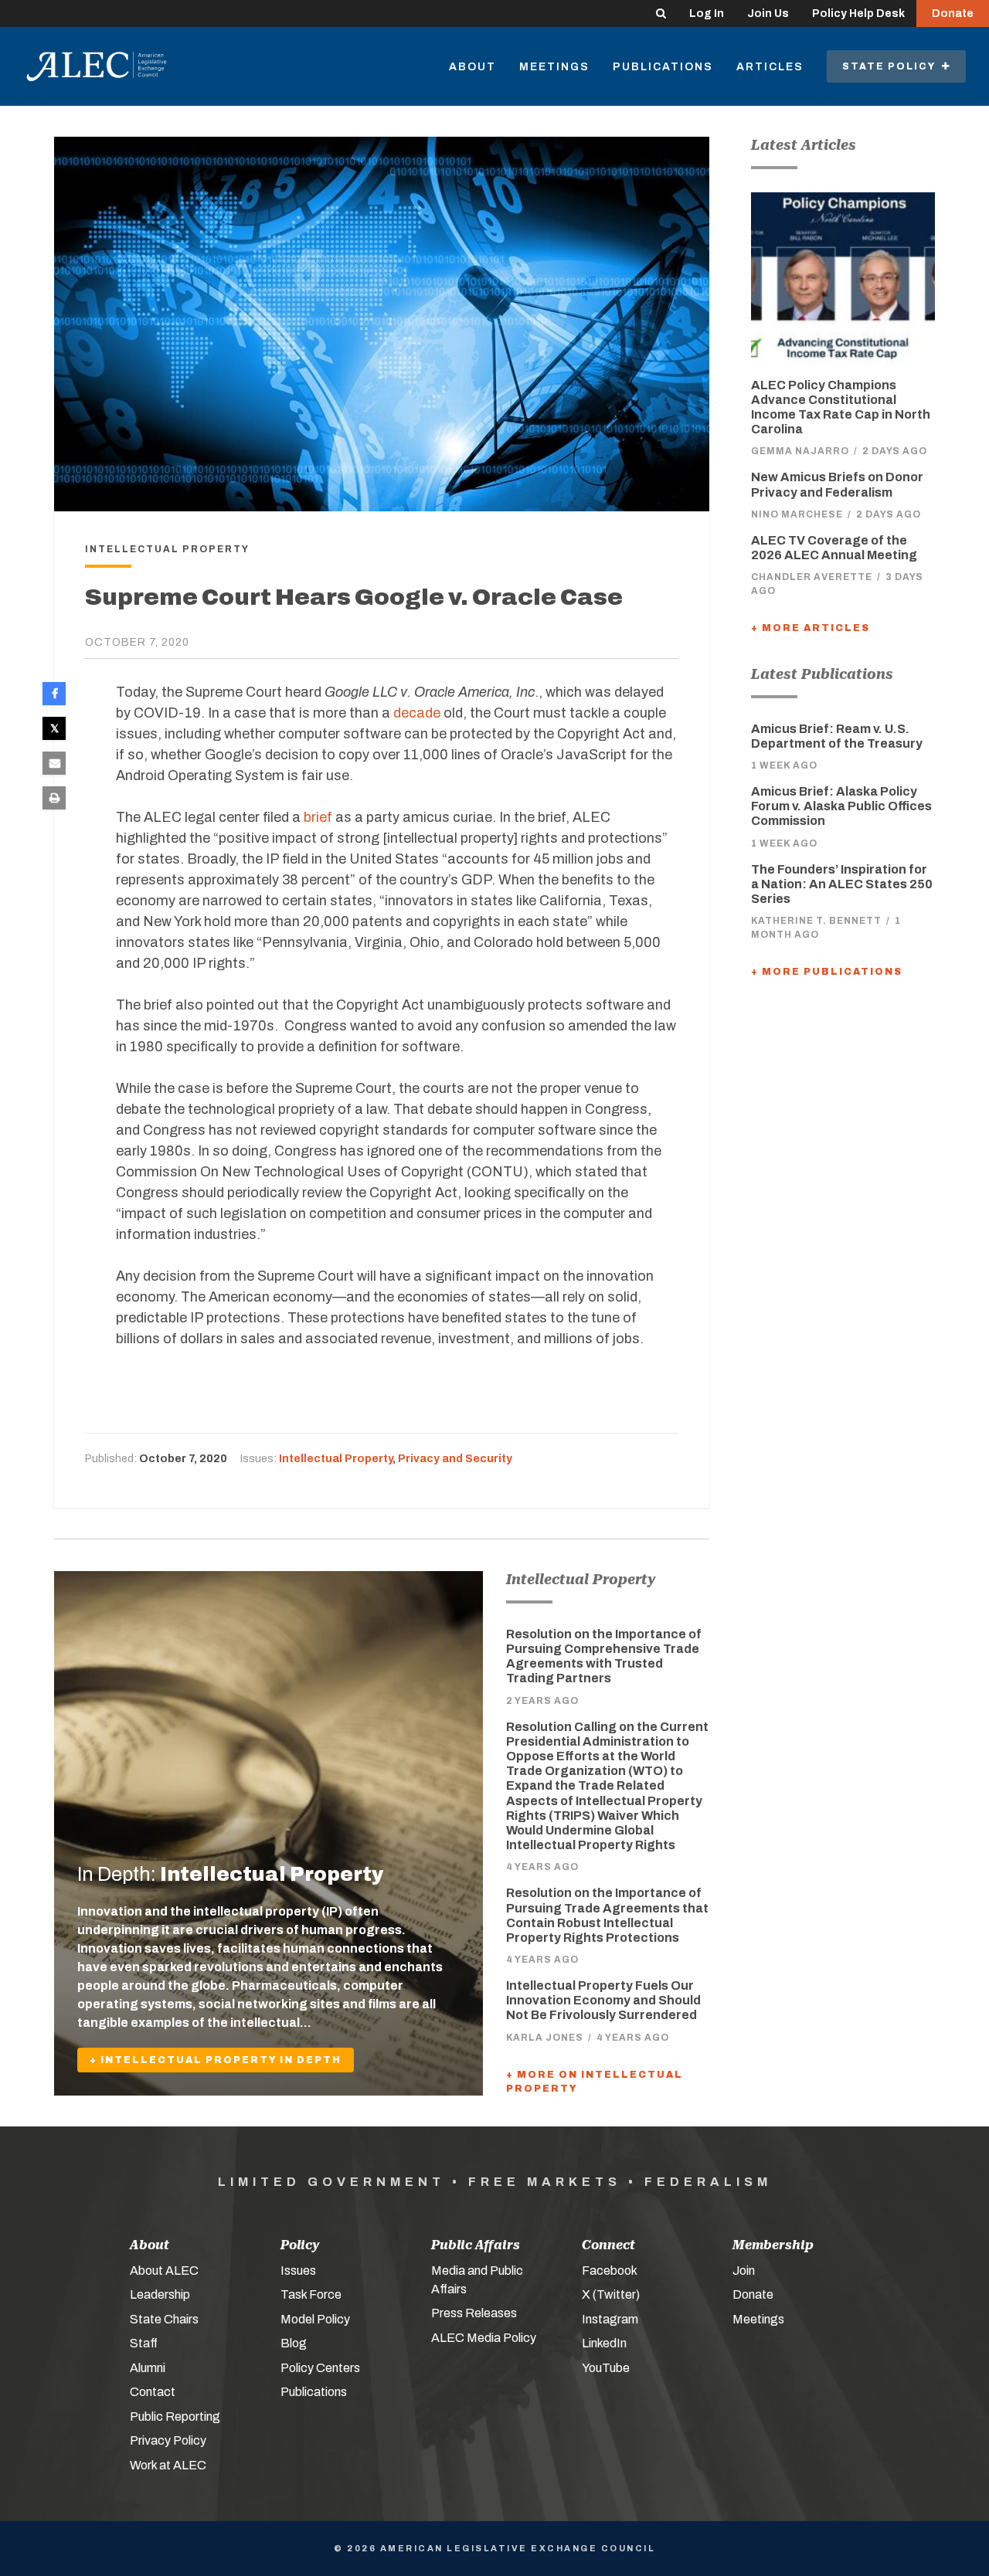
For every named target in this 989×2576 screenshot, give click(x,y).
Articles (770, 67)
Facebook (610, 2271)
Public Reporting (175, 2416)
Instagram (610, 2319)
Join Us (768, 14)
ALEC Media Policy (484, 2338)
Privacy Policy (168, 2440)
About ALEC (164, 2271)
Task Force (311, 2294)
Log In (707, 14)
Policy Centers (320, 2368)
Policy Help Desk (858, 14)
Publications (663, 67)
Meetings (554, 67)
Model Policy (315, 2319)
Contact (153, 2392)
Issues (298, 2271)
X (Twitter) (611, 2294)
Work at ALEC (168, 2465)
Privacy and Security (455, 1459)
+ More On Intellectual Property (595, 2082)
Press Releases (474, 2313)
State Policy (892, 66)
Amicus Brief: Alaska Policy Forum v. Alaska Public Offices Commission (841, 806)
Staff (144, 2343)
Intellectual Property (336, 1459)
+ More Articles (811, 628)
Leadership (160, 2294)
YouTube (606, 2368)
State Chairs (164, 2319)
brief (318, 817)
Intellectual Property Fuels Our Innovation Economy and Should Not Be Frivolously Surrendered (603, 2000)
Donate (953, 14)
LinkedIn (604, 2343)
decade (417, 713)
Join (744, 2271)
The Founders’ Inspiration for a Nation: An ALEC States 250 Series (842, 884)
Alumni (148, 2368)
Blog (294, 2343)
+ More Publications (827, 972)
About (472, 67)
